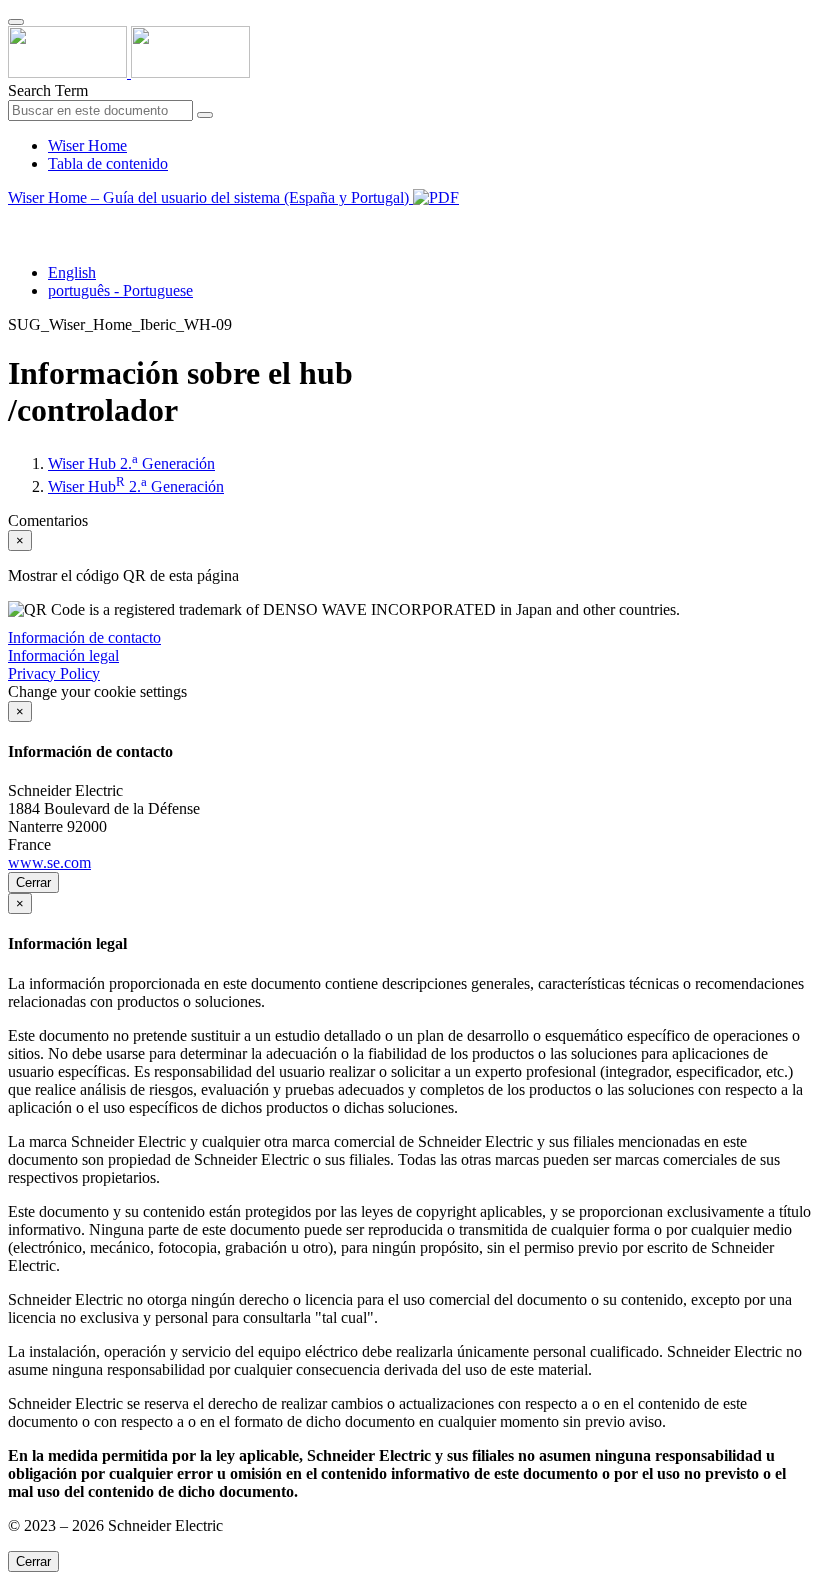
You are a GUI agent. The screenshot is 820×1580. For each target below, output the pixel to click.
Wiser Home (87, 145)
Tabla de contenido (108, 163)
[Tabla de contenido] (16, 220)
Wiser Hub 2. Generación (131, 463)
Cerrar (33, 882)
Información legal (63, 655)
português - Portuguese (120, 290)
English (72, 272)
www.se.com (49, 862)
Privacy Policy (54, 673)
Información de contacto (84, 637)
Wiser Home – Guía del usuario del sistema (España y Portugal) (210, 197)
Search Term (48, 90)
